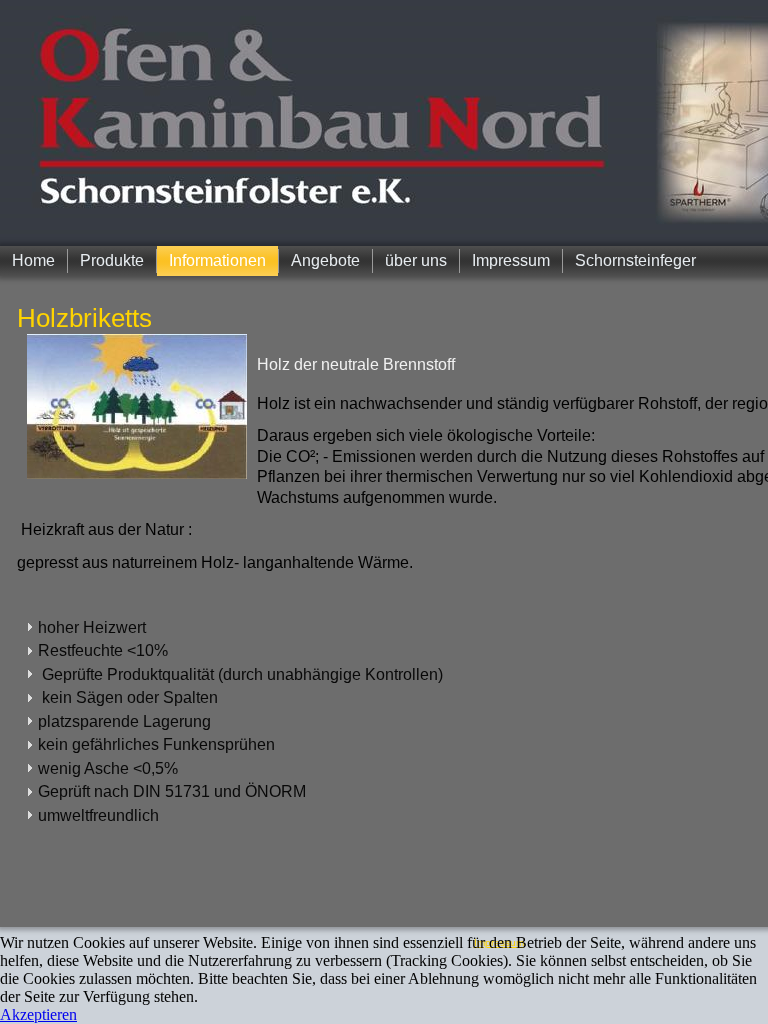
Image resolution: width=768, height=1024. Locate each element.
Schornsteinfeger (635, 260)
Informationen (217, 260)
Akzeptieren (38, 1014)
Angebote (325, 260)
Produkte (112, 260)
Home (33, 260)
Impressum (511, 260)
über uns (416, 260)
